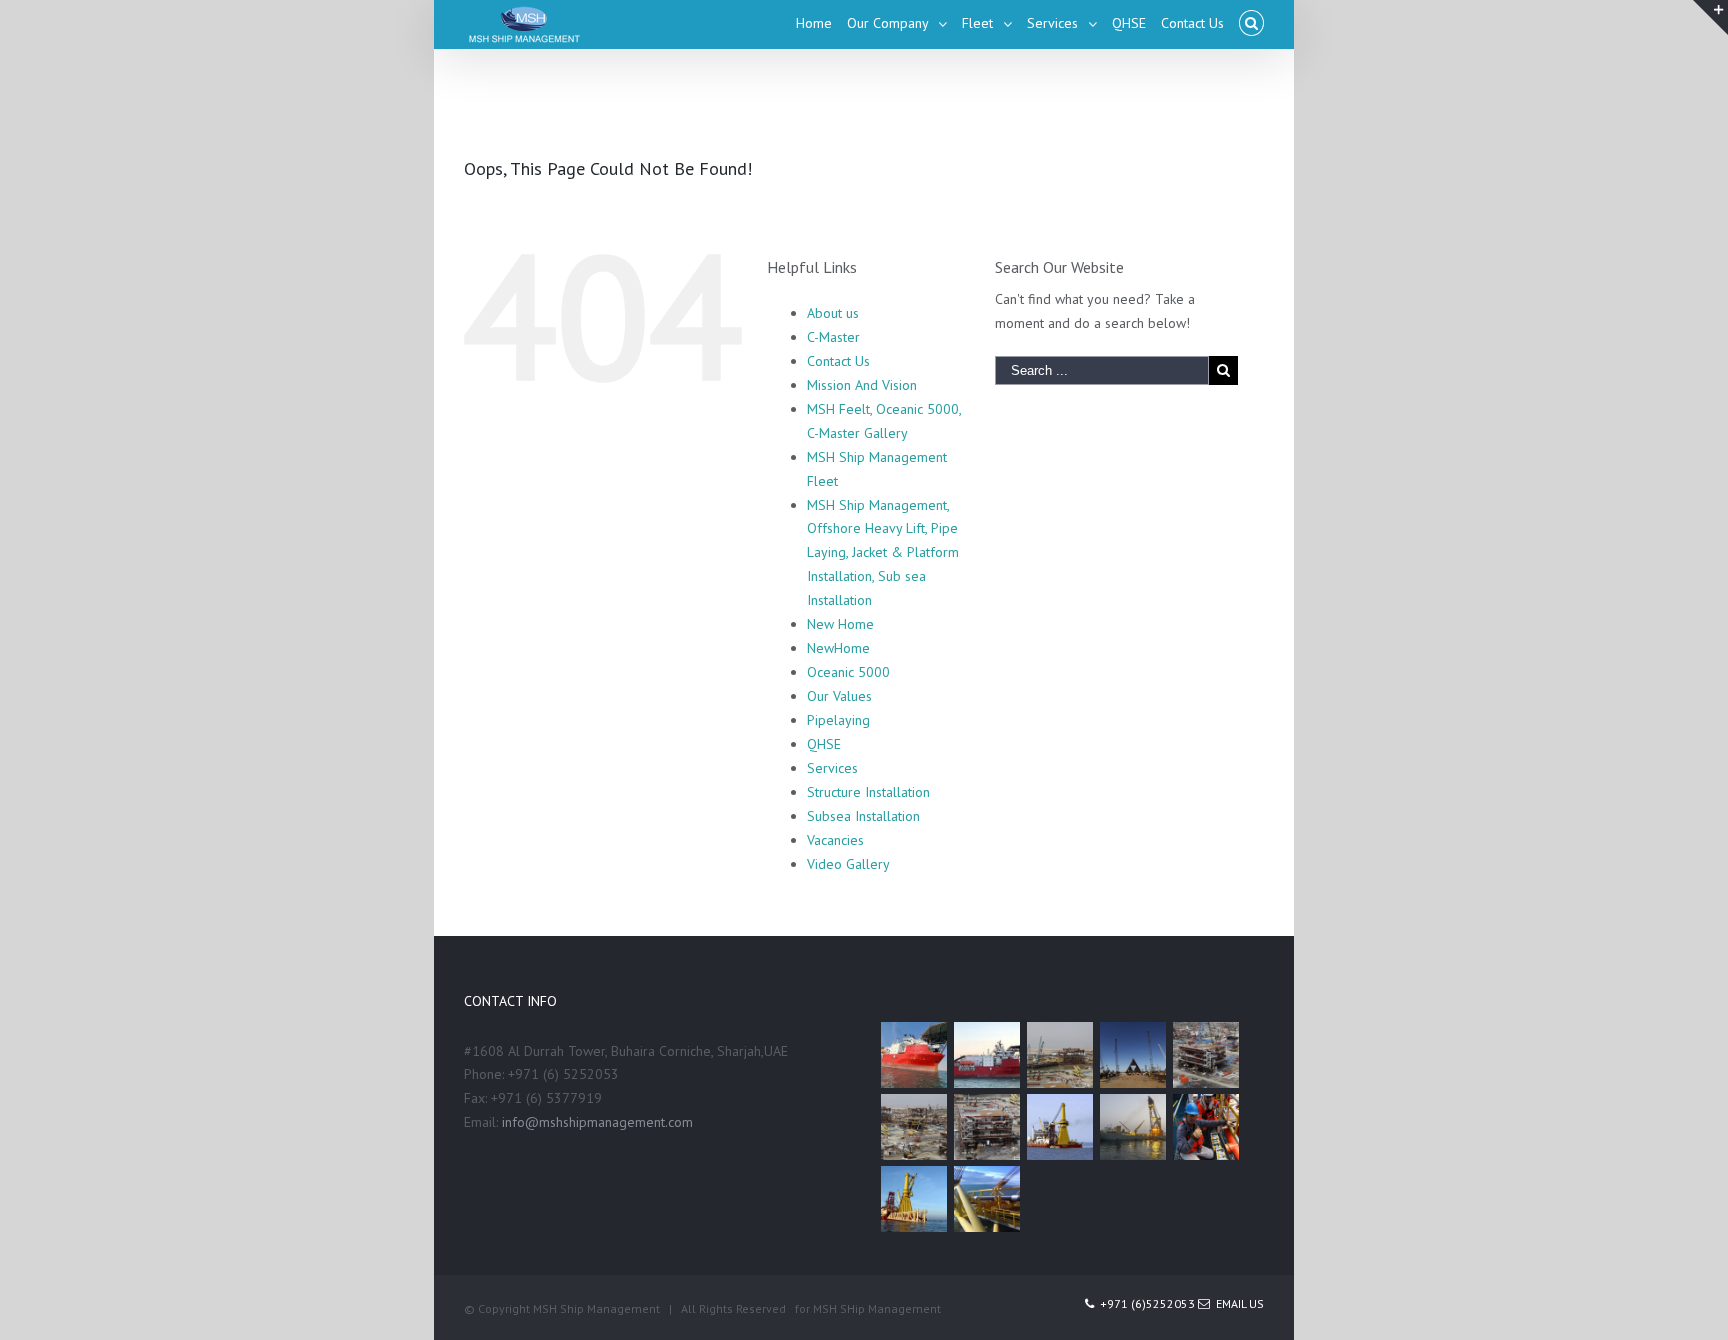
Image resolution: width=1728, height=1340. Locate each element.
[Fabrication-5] (1059, 1055)
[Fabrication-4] (1132, 1055)
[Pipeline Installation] (913, 1199)
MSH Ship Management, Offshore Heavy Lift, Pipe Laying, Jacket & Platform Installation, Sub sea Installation (883, 553)
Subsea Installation (863, 816)
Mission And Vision (862, 385)
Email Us (1237, 1303)
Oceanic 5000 (848, 672)
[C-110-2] (913, 1055)
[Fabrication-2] (913, 1127)
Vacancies (835, 840)
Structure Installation (868, 792)
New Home (840, 624)
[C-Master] (1059, 1127)
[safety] (1205, 1127)
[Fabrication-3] (1205, 1055)
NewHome (838, 648)
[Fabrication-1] (986, 1127)
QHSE (824, 744)
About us (833, 313)
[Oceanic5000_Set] (1132, 1127)
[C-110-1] (986, 1055)
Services (832, 768)
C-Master (833, 337)
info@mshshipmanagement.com (597, 1122)
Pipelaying (838, 720)
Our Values (839, 696)
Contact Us (838, 361)
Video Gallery (848, 864)
